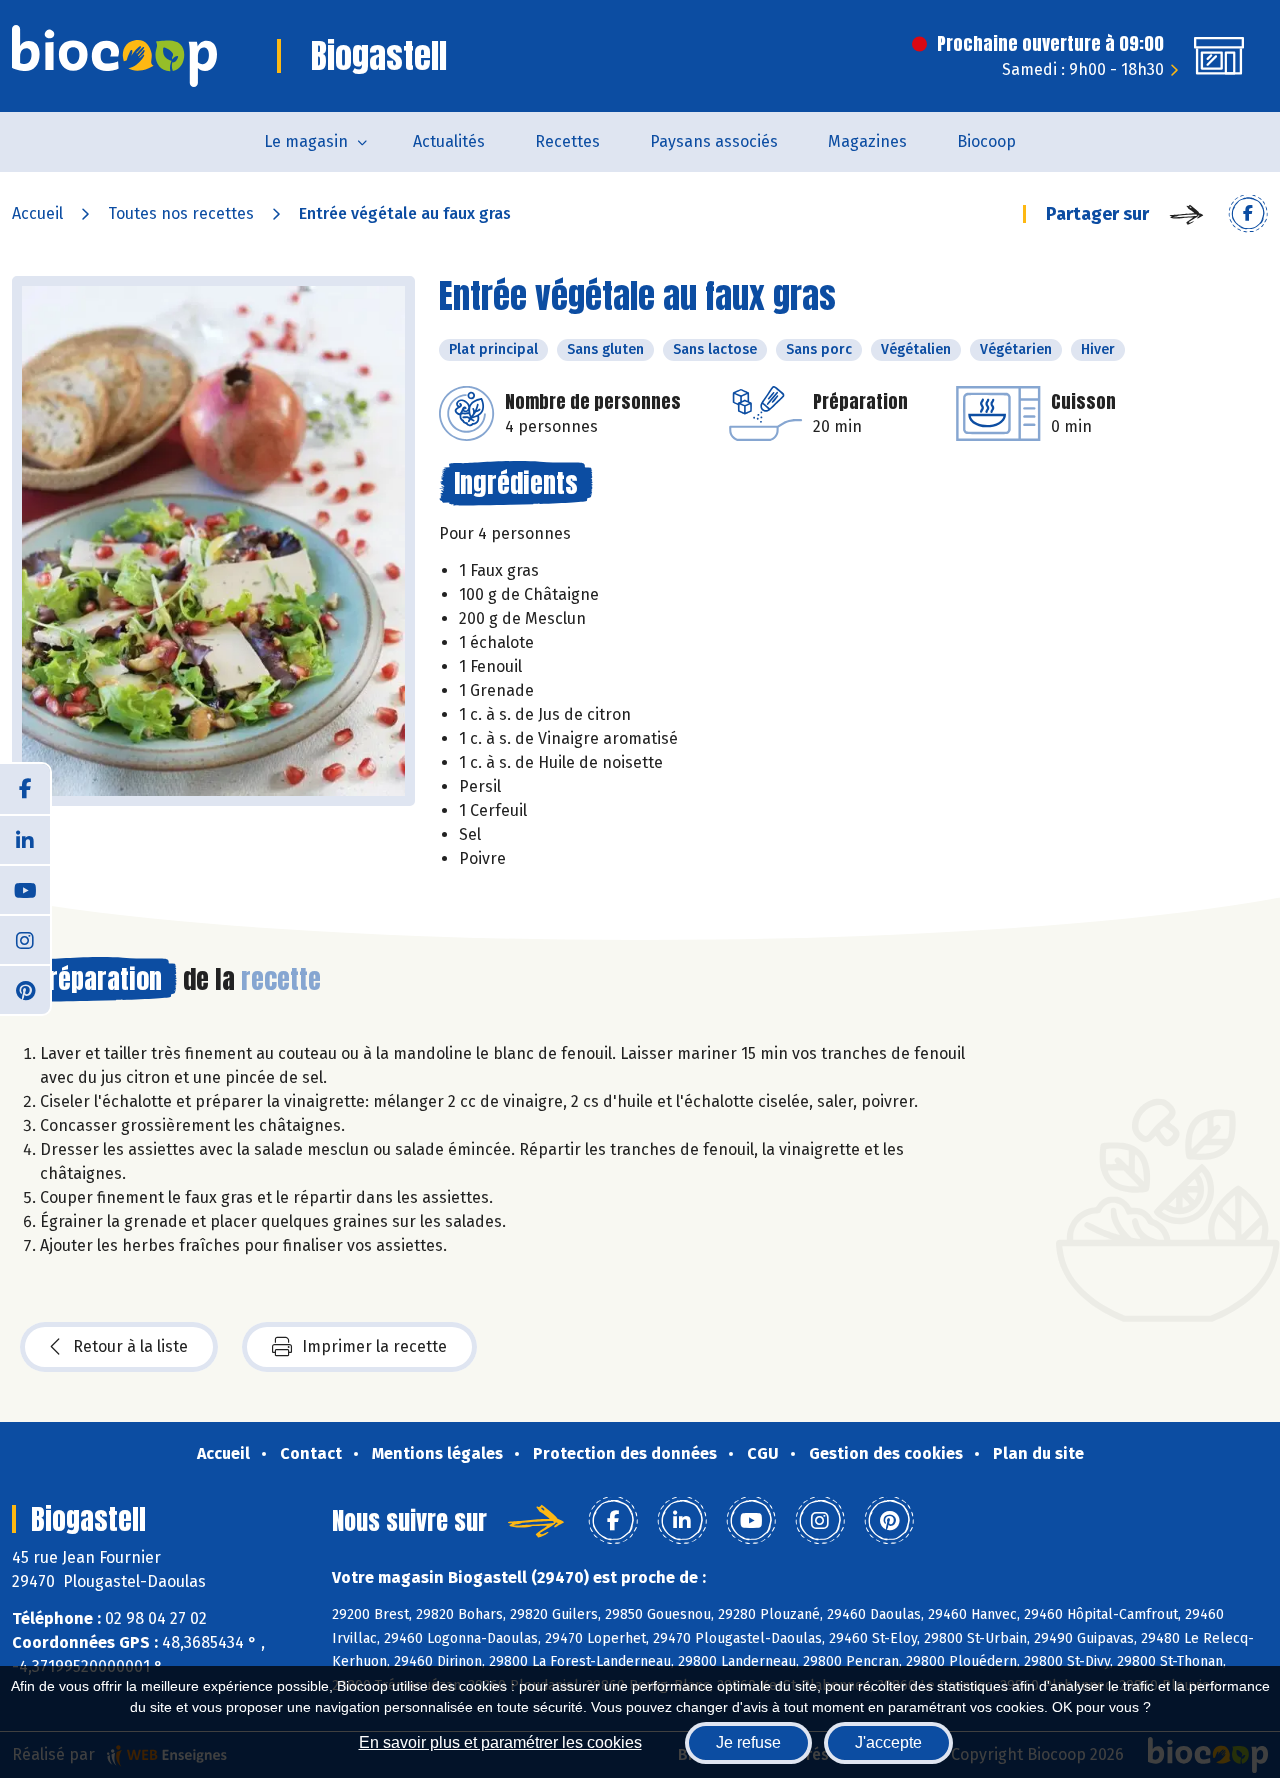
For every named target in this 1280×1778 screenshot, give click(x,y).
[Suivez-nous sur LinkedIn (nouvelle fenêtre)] (25, 839)
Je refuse (748, 1742)
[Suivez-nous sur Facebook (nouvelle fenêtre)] (25, 789)
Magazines (867, 141)
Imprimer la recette (374, 1346)
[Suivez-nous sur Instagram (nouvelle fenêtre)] (25, 939)
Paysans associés (714, 141)
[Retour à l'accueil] (114, 56)
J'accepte (888, 1742)
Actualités (449, 141)
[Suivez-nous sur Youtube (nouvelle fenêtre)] (25, 889)
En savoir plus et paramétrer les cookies (500, 1742)
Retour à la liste (130, 1346)
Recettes (567, 141)
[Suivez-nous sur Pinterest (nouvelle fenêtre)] (25, 989)
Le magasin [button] (306, 141)
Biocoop (986, 141)
